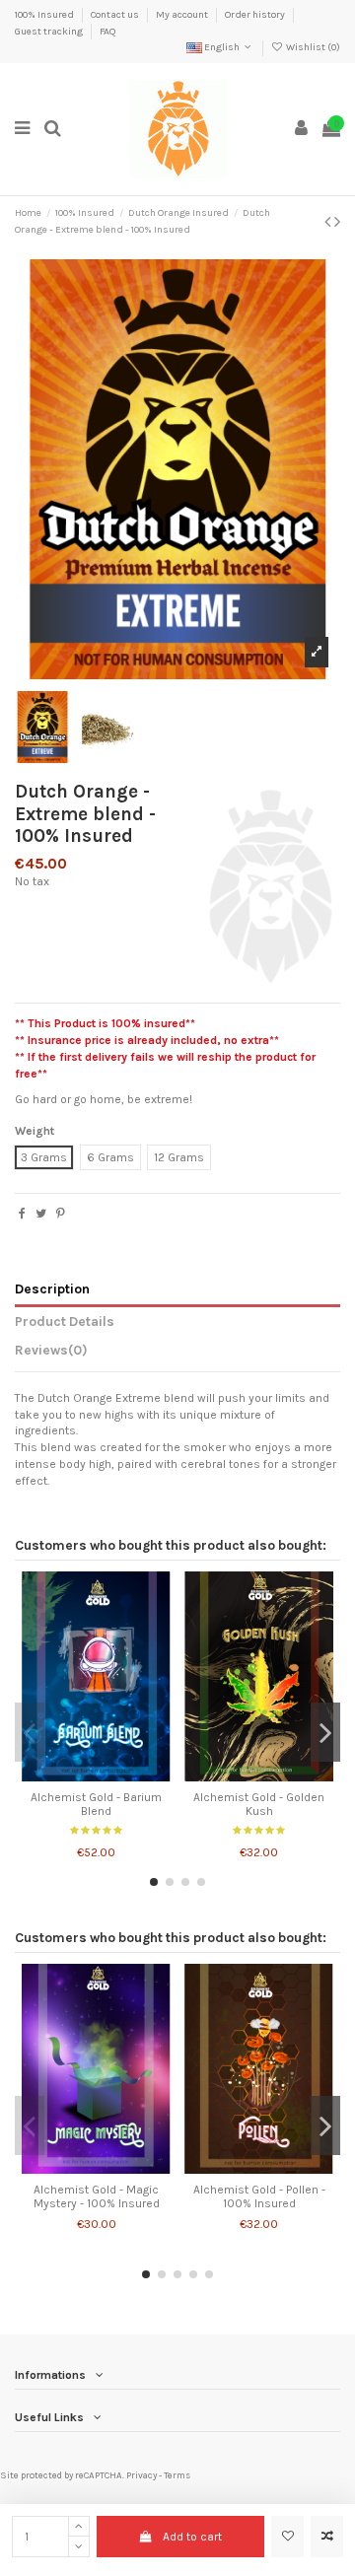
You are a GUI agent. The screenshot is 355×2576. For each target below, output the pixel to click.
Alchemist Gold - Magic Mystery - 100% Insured (97, 2196)
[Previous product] (329, 222)
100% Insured (45, 15)
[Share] (22, 1214)
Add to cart (192, 2537)
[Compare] (97, 1775)
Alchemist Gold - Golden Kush (259, 1804)
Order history (256, 15)
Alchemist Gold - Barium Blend (96, 1804)
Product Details (65, 1321)
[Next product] (337, 222)
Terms (177, 2475)
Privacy (142, 2475)
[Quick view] (119, 1775)
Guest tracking (50, 32)
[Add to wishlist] (287, 2537)
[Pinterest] (61, 1214)
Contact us (116, 15)
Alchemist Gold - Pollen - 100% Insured (259, 2196)
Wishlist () (312, 47)
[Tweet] (41, 1214)
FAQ (107, 32)
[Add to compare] (327, 2537)
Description (52, 1288)
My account (183, 15)
